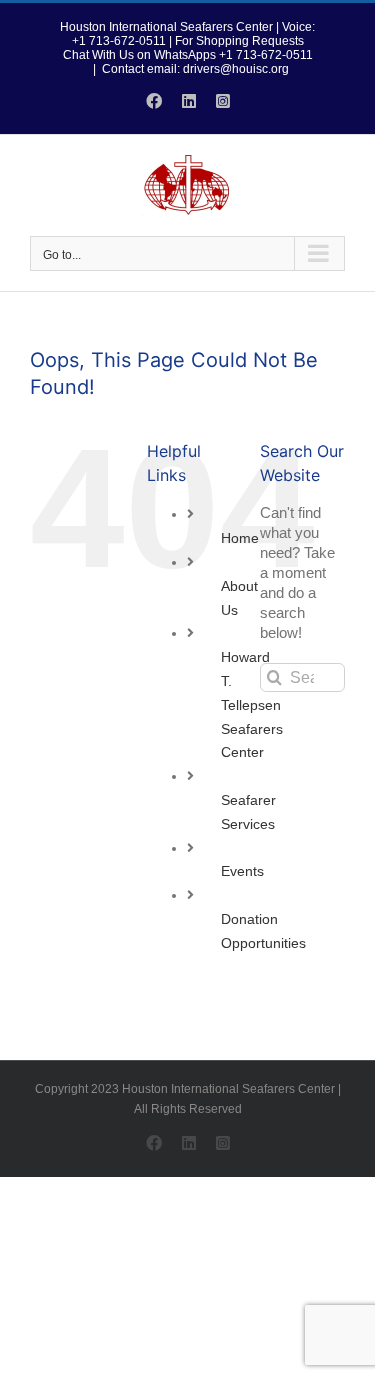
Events (242, 871)
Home (240, 538)
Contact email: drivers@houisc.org (195, 69)
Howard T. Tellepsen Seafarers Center (252, 704)
